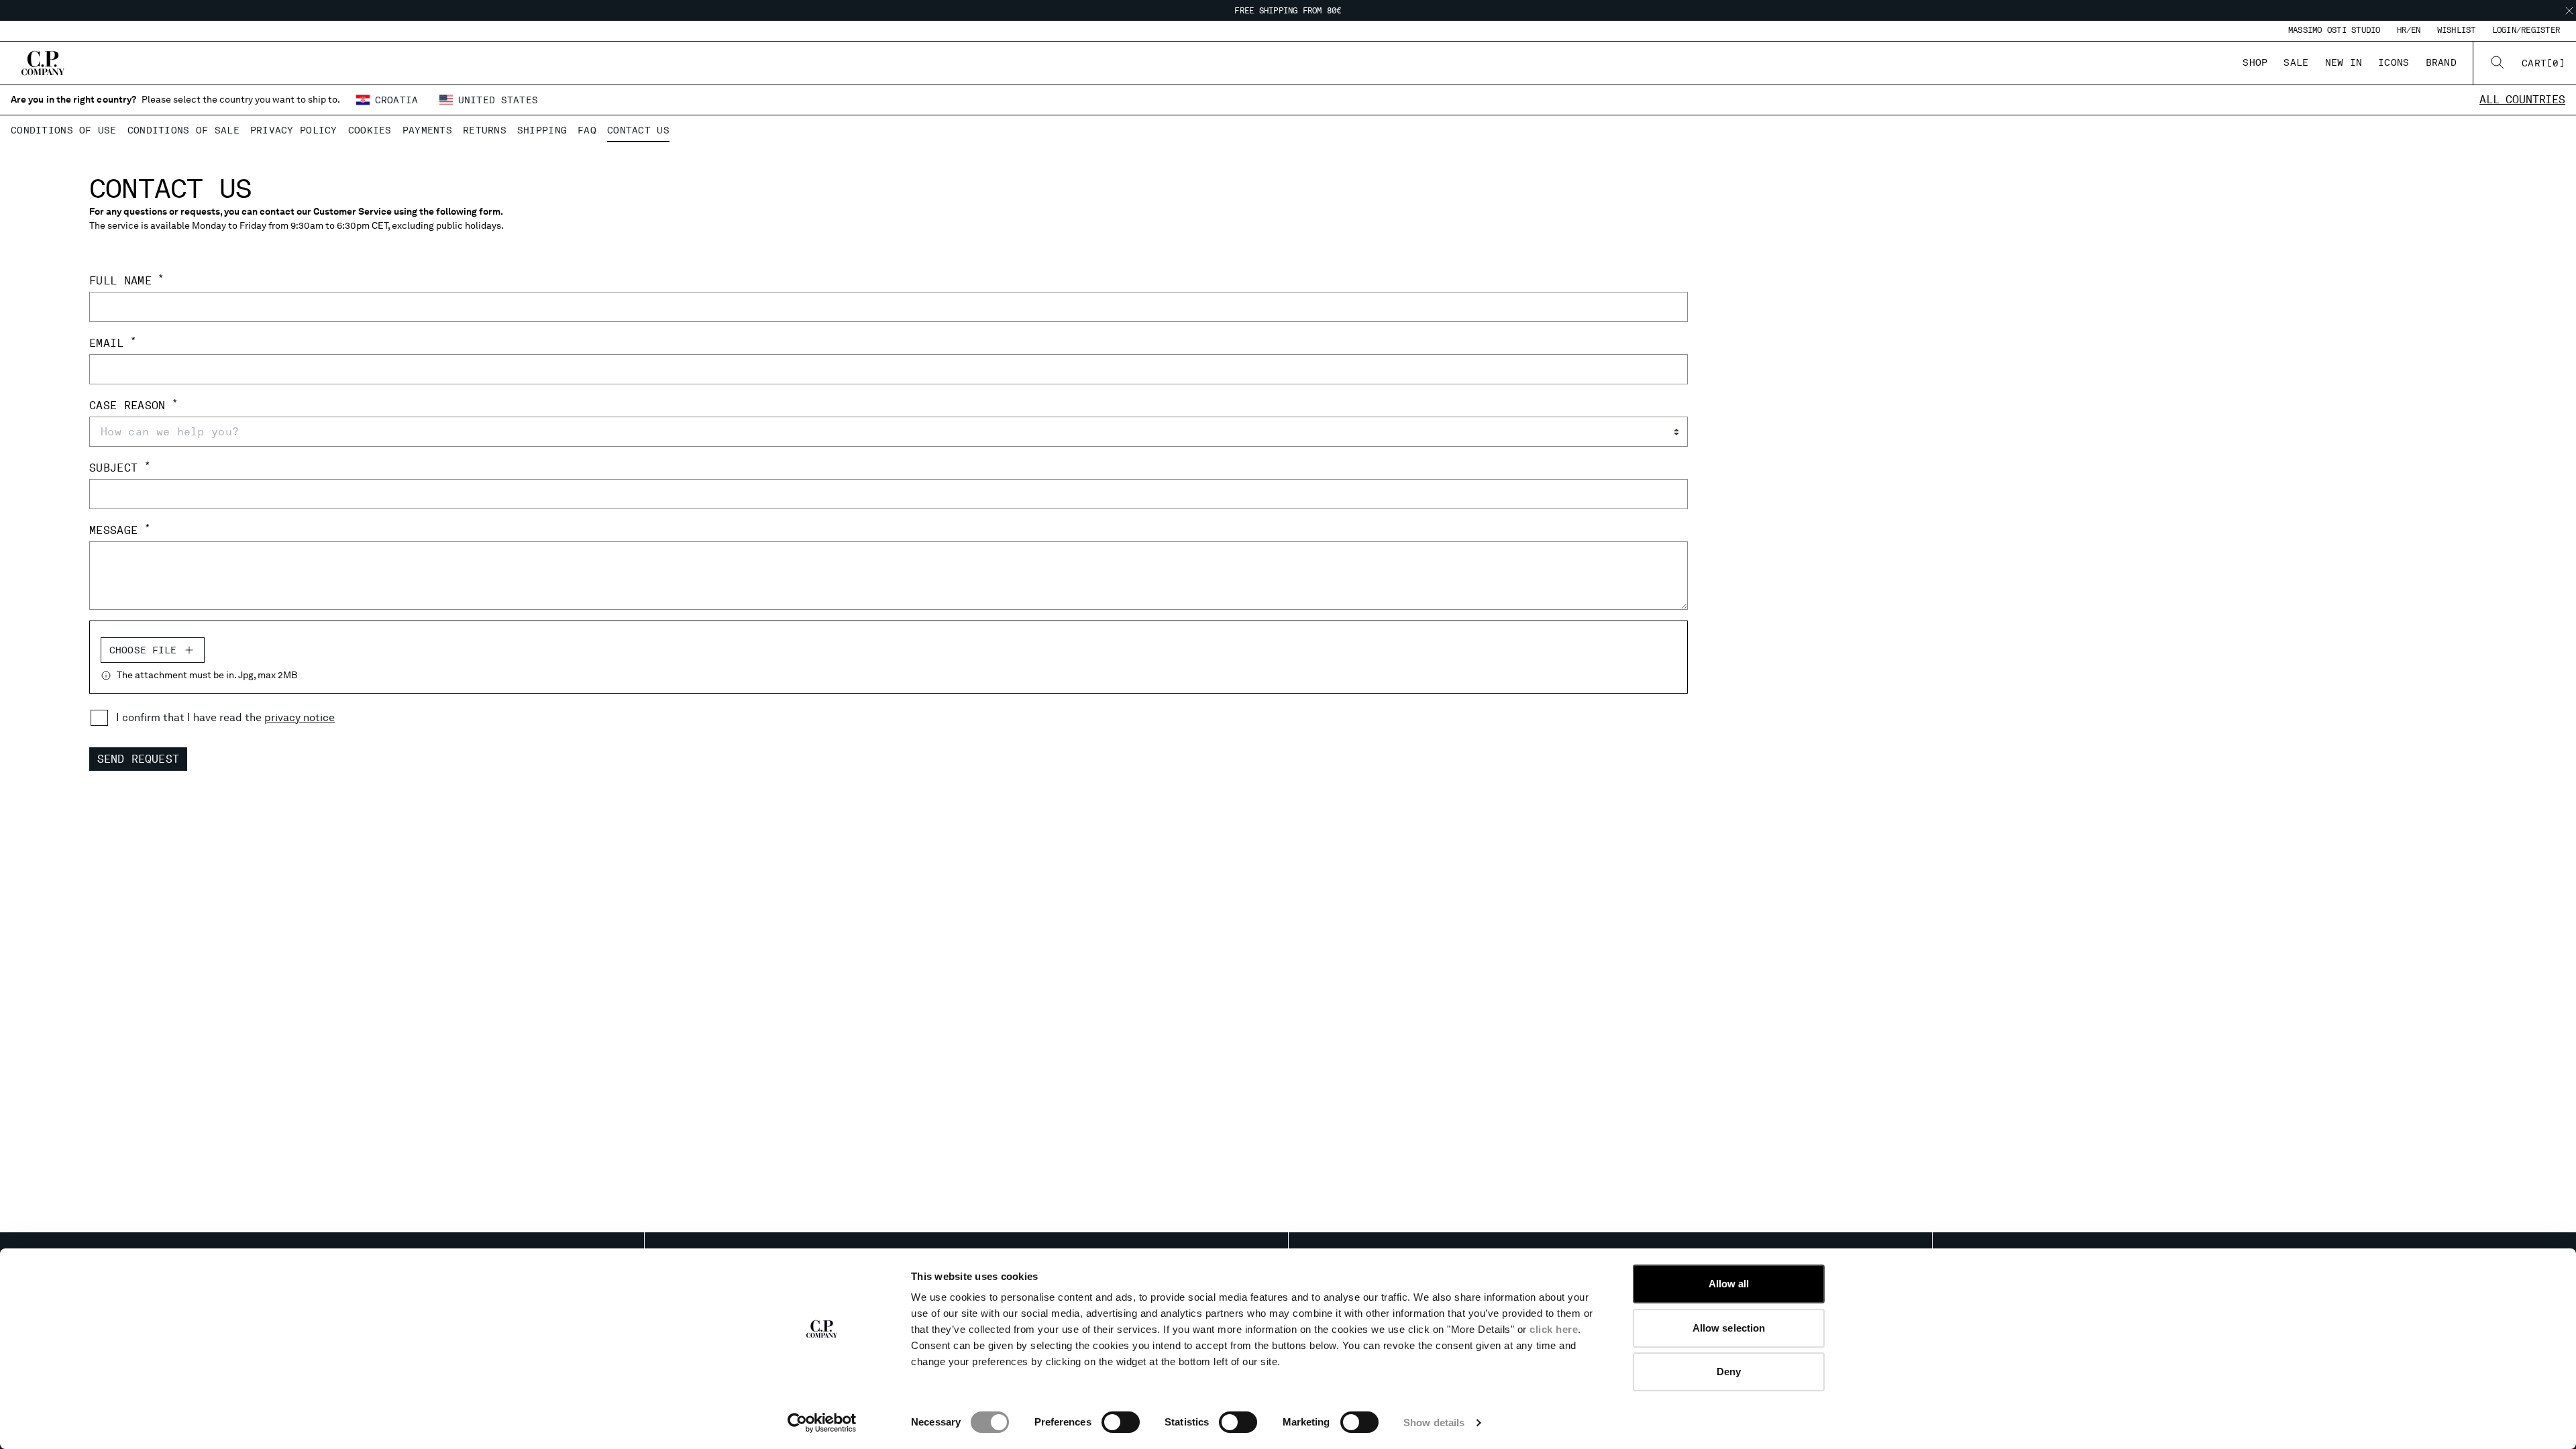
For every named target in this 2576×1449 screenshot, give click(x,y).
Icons (2394, 62)
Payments (427, 130)
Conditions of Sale (183, 130)
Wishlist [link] (2457, 30)
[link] (2543, 63)
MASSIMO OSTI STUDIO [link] (2334, 30)
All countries (2522, 100)
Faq (587, 130)
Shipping (542, 130)
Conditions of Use (64, 130)
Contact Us (638, 130)
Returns (485, 130)
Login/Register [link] (2526, 30)
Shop (2255, 62)
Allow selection (1729, 1328)
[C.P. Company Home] (43, 63)
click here (1554, 1329)
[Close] (2569, 11)
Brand (2441, 62)
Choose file (143, 650)
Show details (1434, 1423)
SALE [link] (2296, 62)
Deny (1729, 1372)
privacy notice (300, 717)
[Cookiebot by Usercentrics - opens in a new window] (822, 1423)
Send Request (138, 759)
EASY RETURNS (1288, 11)
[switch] (1121, 1422)
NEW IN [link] (2344, 62)
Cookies (370, 130)
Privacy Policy (294, 130)
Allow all (1729, 1284)
